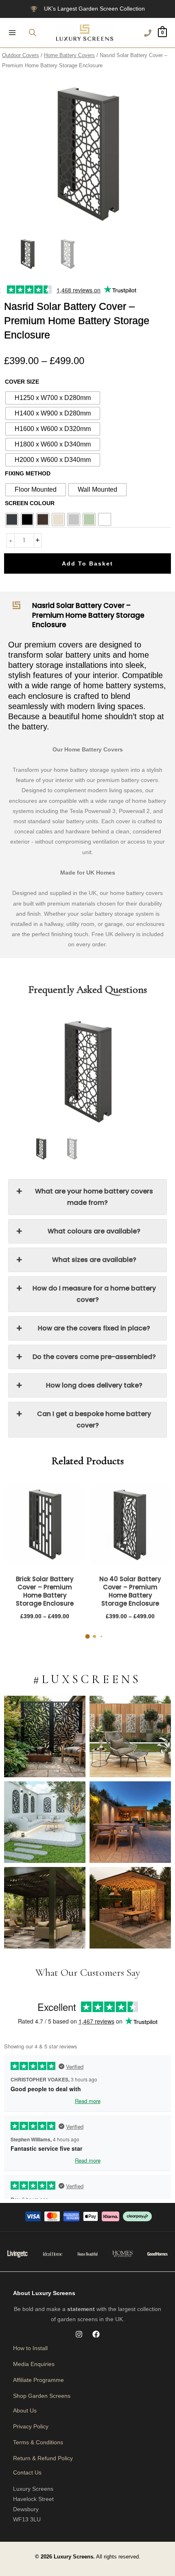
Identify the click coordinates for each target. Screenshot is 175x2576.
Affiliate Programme (38, 2380)
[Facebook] (96, 2334)
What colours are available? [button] (94, 1231)
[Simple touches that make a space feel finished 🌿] (130, 1736)
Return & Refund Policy (43, 2458)
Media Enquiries (34, 2364)
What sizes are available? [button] (94, 1260)
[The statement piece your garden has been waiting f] (45, 1736)
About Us (25, 2410)
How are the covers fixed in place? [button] (94, 1328)
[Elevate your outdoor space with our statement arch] (45, 1822)
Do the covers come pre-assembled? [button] (94, 1357)
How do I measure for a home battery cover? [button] (94, 1294)
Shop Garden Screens (42, 2396)
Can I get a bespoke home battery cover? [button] (94, 1419)
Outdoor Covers (21, 55)
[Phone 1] (148, 33)
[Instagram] (79, 2334)
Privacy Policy (31, 2426)
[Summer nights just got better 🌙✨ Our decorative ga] (130, 1822)
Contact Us (27, 2472)
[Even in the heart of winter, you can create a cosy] (130, 1908)
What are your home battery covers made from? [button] (94, 1197)
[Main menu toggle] (12, 33)
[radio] (53, 398)
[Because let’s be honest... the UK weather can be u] (45, 1908)
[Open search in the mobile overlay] (33, 32)
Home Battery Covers (69, 55)
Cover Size (22, 382)
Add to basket (87, 563)
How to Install (30, 2348)
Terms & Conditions (38, 2442)
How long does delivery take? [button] (94, 1385)
